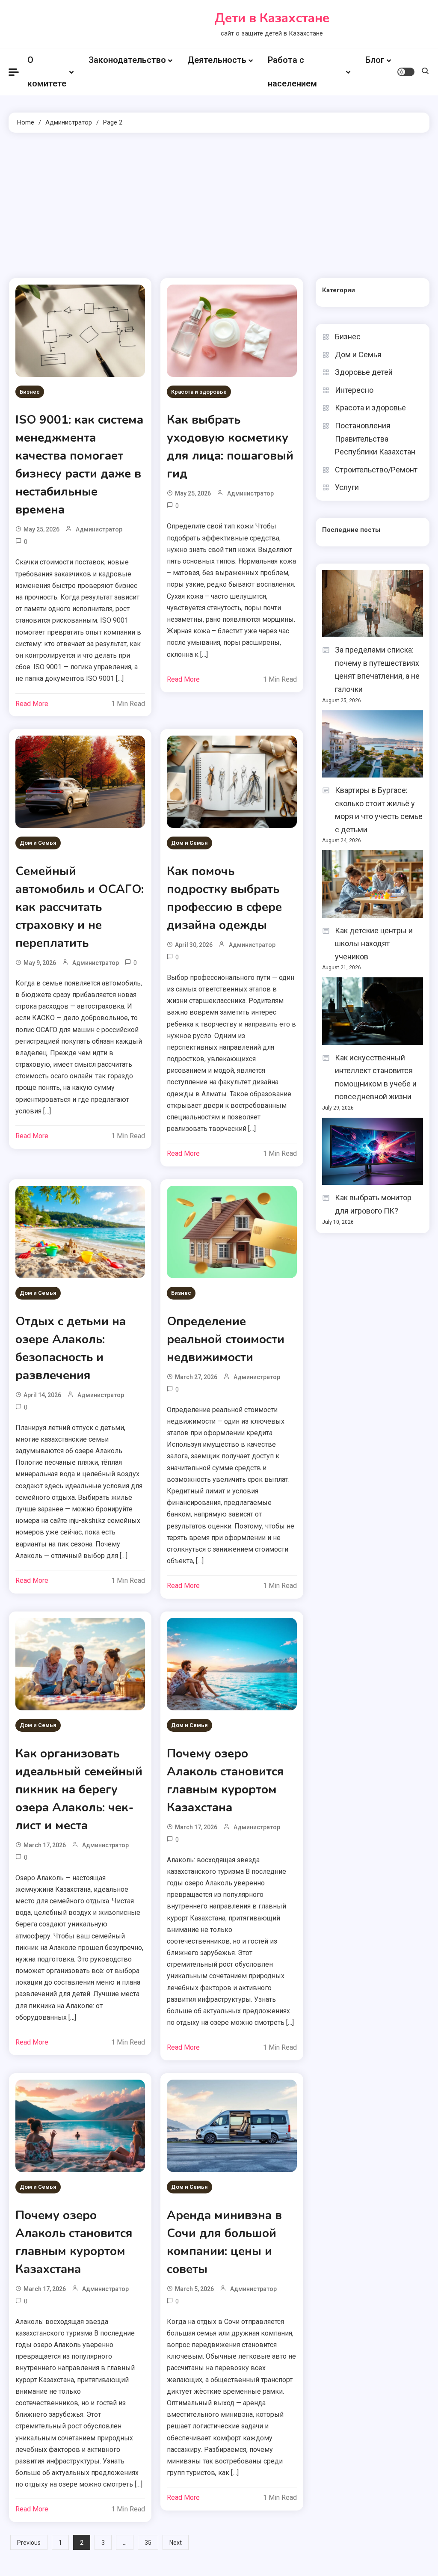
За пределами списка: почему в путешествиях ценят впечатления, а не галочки (377, 669)
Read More (32, 704)
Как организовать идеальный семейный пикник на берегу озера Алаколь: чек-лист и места (79, 1790)
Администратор (99, 529)
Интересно (354, 390)
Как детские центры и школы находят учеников (374, 944)
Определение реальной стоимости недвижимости (226, 1339)
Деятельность (217, 60)
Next (176, 2543)
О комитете (47, 72)
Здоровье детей (364, 372)
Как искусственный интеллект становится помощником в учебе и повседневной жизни (376, 1077)
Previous (29, 2543)
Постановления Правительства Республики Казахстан (375, 439)
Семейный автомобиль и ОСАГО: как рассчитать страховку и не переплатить (80, 907)
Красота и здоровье (199, 392)
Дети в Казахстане (272, 18)
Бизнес (30, 392)
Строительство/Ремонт (376, 470)
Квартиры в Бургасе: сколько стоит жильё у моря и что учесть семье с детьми (379, 810)
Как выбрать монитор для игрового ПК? (373, 1204)
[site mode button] (406, 72)
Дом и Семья (38, 843)
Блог (375, 60)
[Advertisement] (219, 205)
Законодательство (127, 60)
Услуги (347, 487)
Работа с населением (292, 72)
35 (148, 2543)
